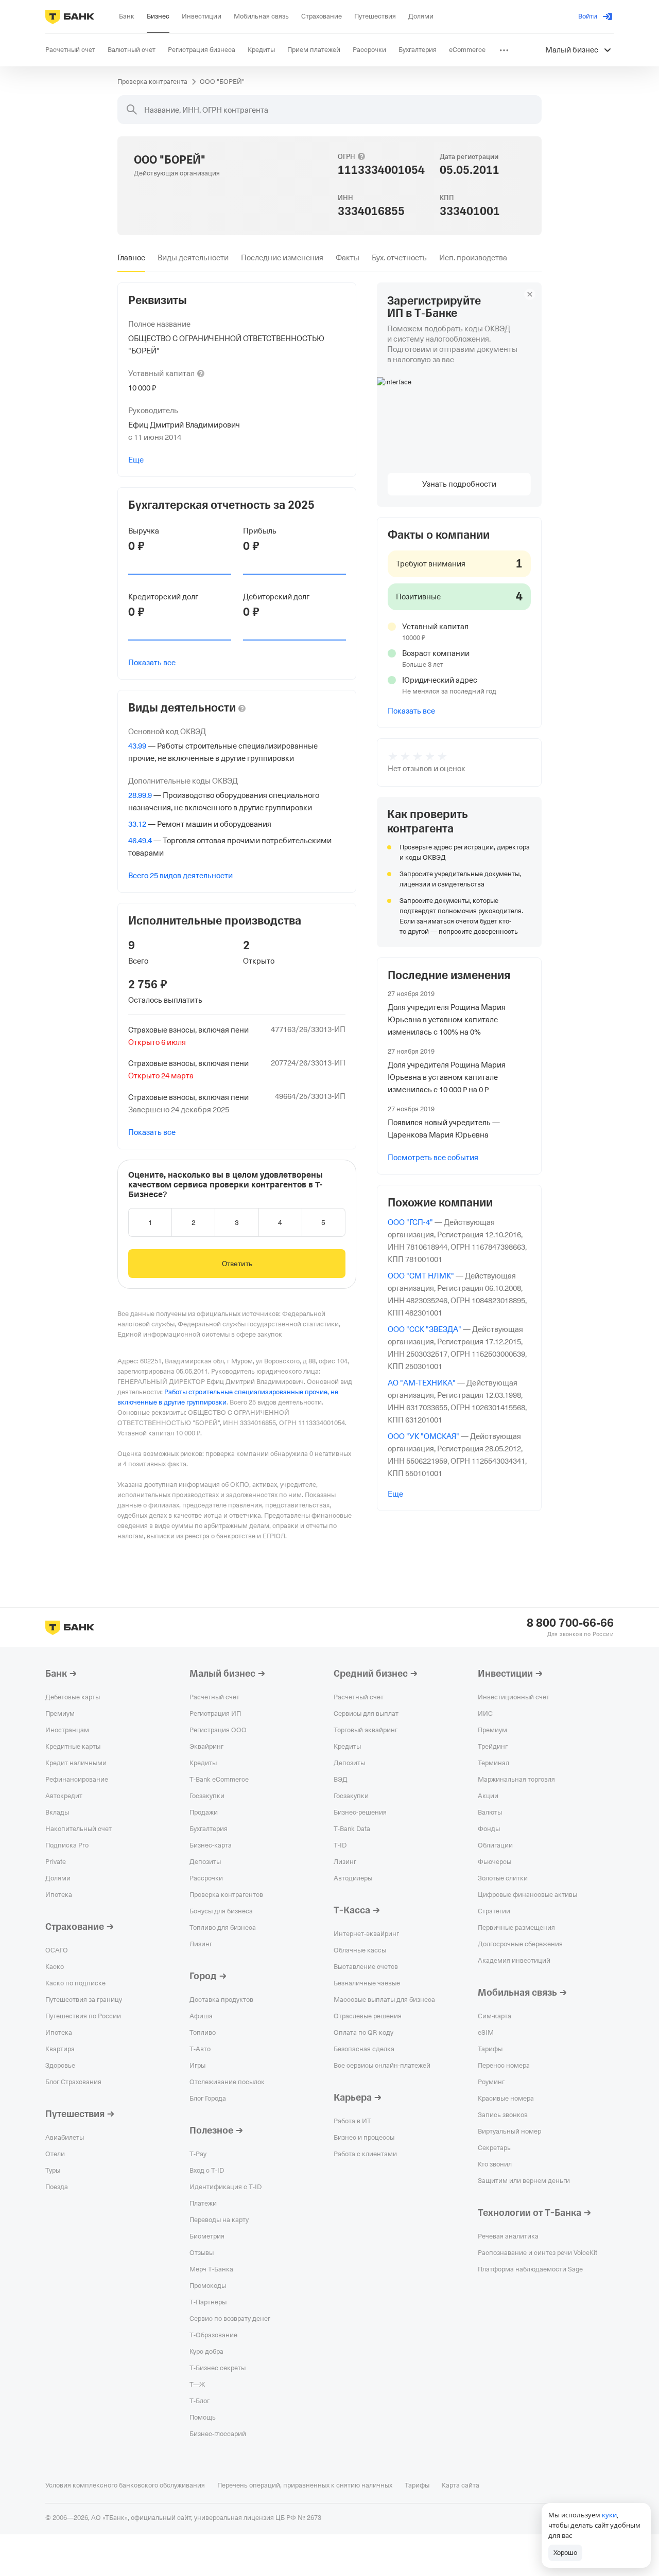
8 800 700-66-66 (570, 1623)
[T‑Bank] (70, 16)
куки (609, 2515)
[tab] (131, 258)
